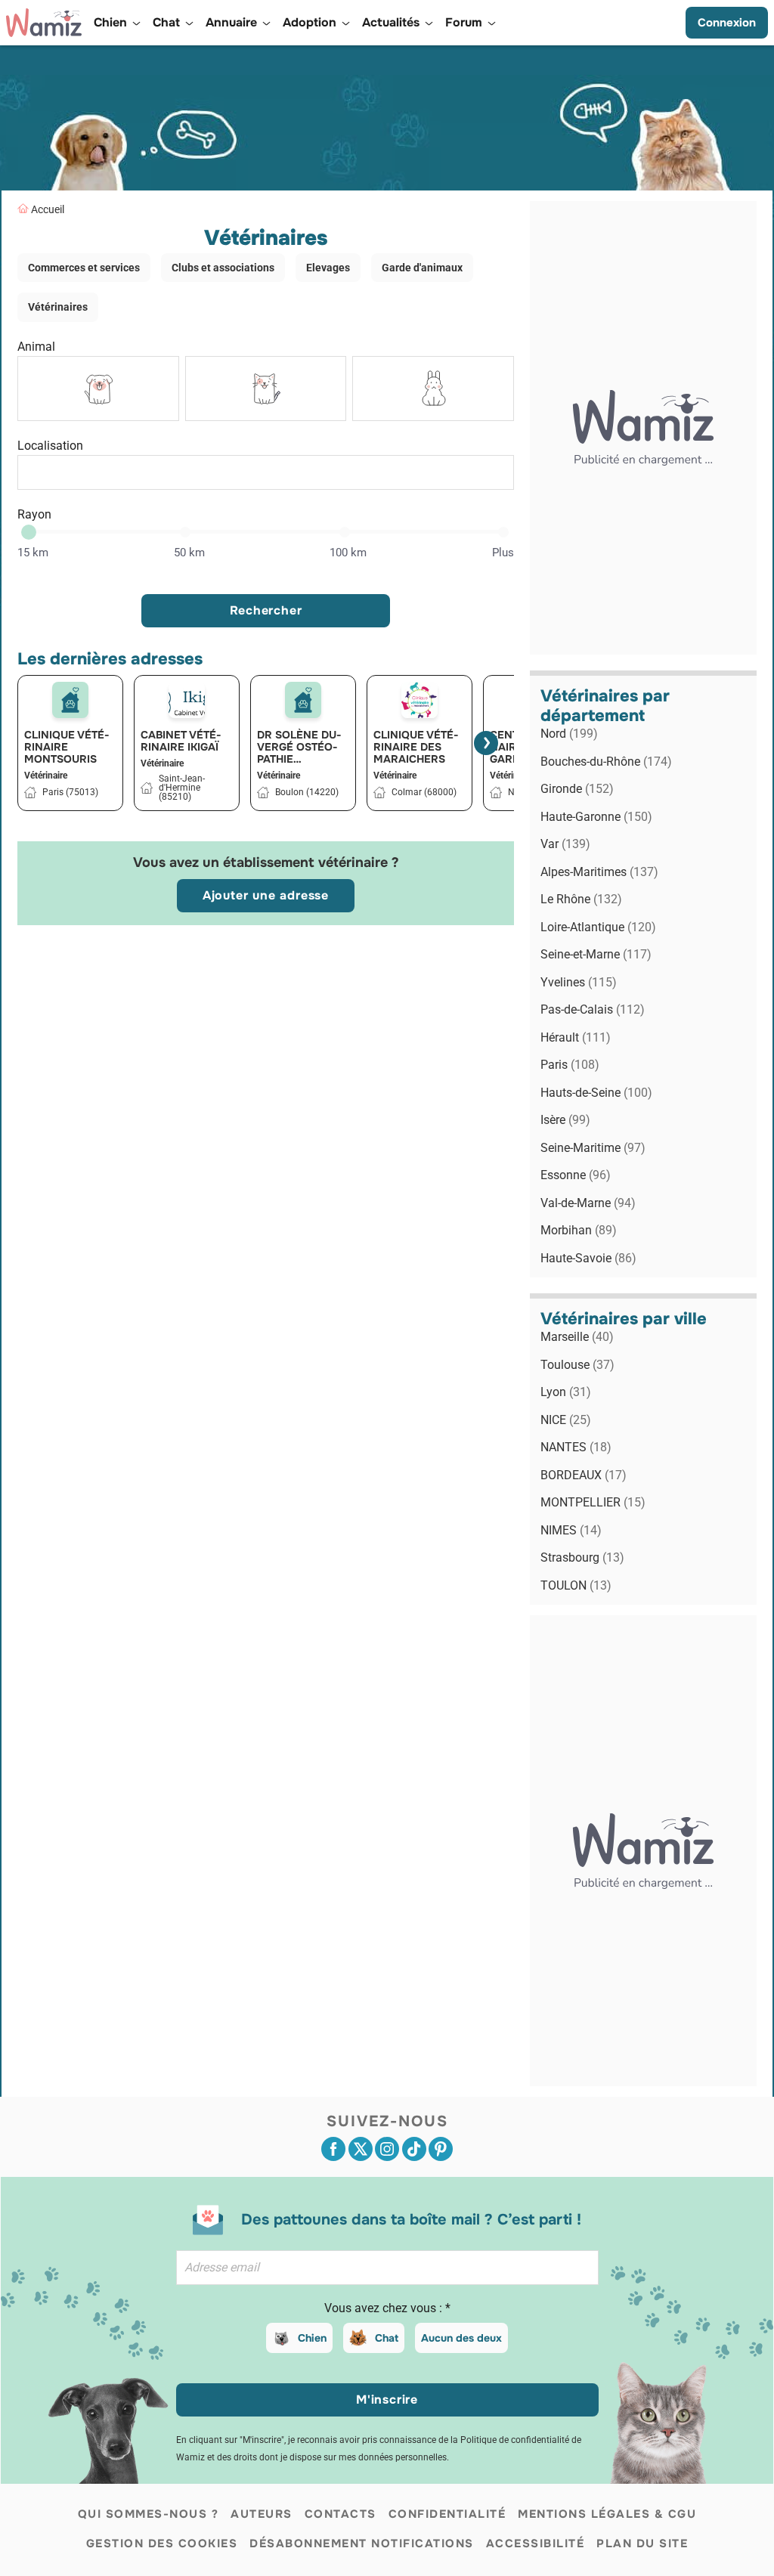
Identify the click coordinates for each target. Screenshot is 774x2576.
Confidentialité (447, 2514)
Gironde (577, 789)
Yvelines (579, 982)
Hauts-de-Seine (596, 1093)
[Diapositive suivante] (486, 743)
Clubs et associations (223, 268)
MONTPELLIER (593, 1502)
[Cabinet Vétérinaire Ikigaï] (187, 700)
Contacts (341, 2514)
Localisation (50, 446)
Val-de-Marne (588, 1203)
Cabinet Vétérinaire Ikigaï (181, 741)
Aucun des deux (461, 2338)
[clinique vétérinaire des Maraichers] (420, 700)
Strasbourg (582, 1557)
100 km (348, 553)
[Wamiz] (44, 23)
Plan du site (642, 2543)
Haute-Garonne (596, 817)
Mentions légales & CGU (607, 2514)
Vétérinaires (58, 307)
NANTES (576, 1447)
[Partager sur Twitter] (361, 2149)
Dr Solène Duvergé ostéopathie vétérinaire (299, 747)
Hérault (576, 1037)
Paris (570, 1065)
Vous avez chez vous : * (387, 2308)
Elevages (328, 268)
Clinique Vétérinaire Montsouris (67, 747)
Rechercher (266, 610)
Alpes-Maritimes (599, 872)
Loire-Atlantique (598, 927)
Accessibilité (536, 2543)
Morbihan (579, 1230)
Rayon (34, 514)
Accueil (48, 209)
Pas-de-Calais (593, 1009)
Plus (503, 553)
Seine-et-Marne (596, 954)
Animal (36, 347)
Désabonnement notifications (362, 2543)
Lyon (566, 1392)
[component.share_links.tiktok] (414, 2149)
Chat (387, 2338)
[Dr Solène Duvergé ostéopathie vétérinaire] (303, 700)
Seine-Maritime (593, 1148)
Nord (569, 734)
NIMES (571, 1530)
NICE (566, 1420)
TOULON (576, 1585)
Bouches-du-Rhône (606, 762)
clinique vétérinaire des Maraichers (416, 747)
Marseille (577, 1337)
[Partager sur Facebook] (333, 2149)
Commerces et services (84, 268)
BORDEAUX (584, 1475)
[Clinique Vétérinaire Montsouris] (70, 700)
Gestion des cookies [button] (162, 2543)
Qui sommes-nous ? (149, 2514)
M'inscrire (387, 2400)
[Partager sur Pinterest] (441, 2149)
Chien (312, 2338)
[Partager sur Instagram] (387, 2149)
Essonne (576, 1175)
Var (565, 844)
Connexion (727, 23)
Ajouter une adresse (266, 895)
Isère (565, 1120)
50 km (189, 553)
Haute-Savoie (588, 1258)
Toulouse (577, 1365)
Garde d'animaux (422, 268)
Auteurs (262, 2514)
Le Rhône (581, 899)
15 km (33, 553)
